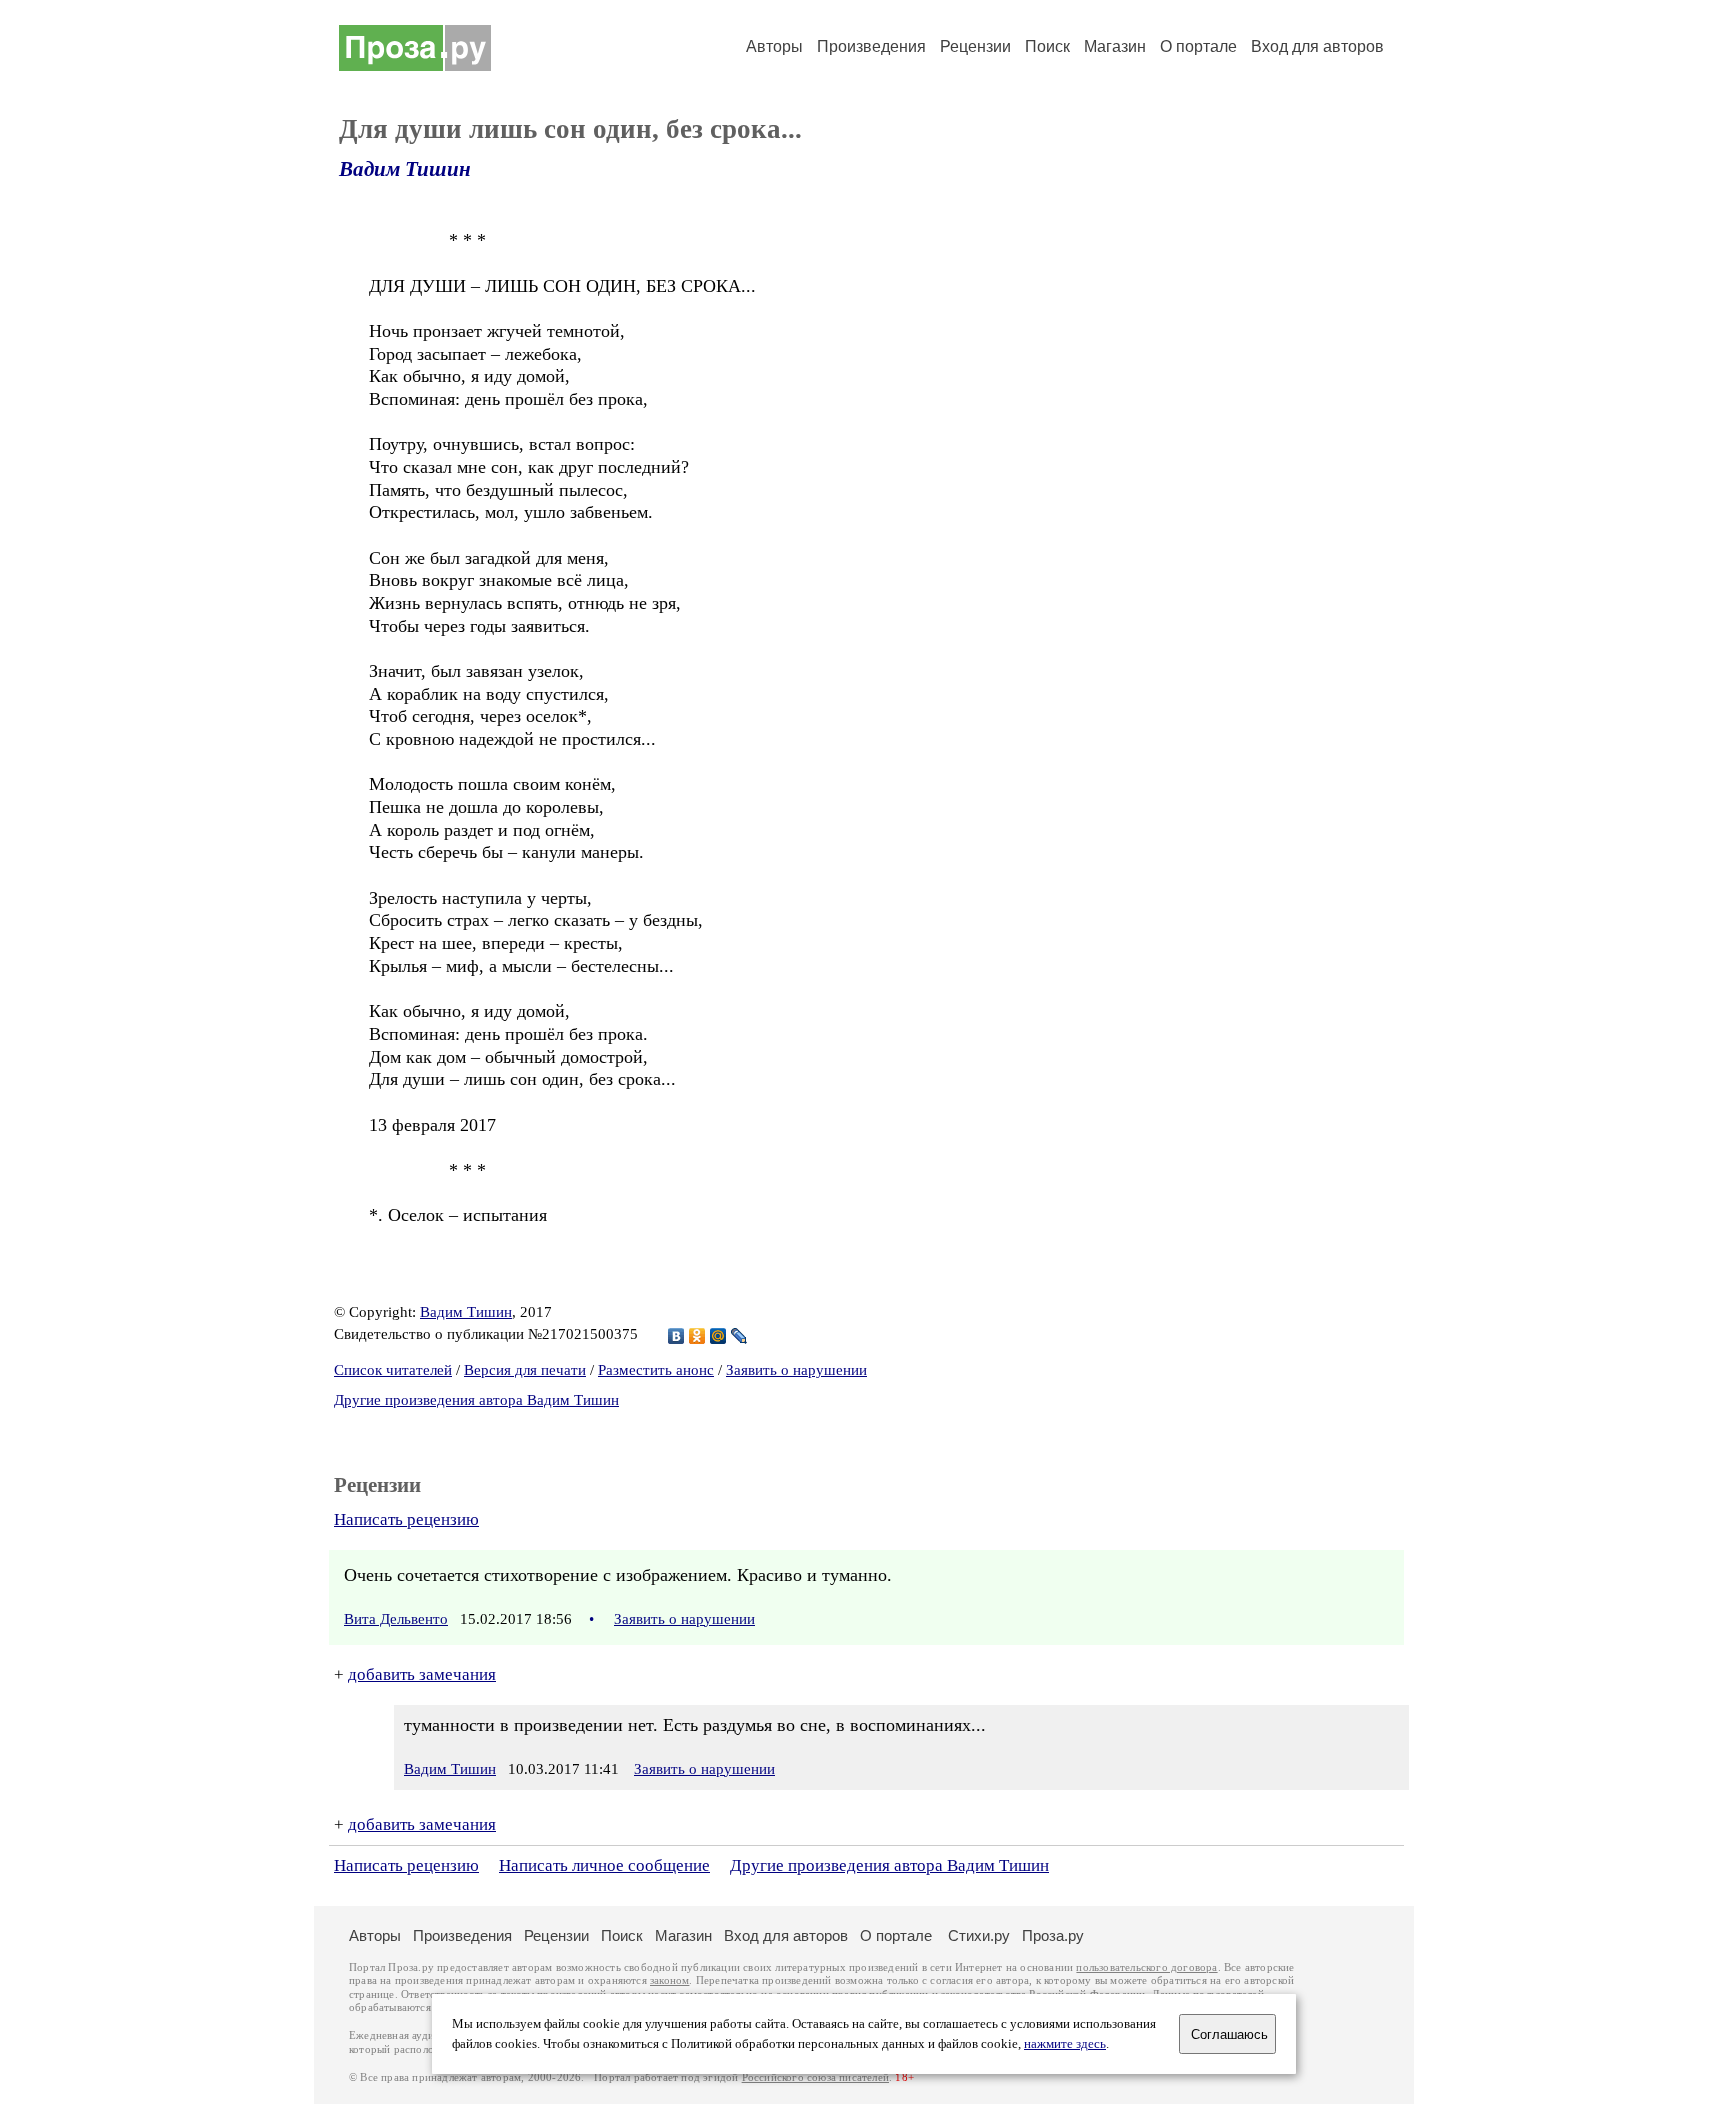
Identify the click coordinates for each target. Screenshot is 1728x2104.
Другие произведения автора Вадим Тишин (476, 1400)
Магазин (1115, 46)
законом (669, 1980)
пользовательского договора (1146, 1967)
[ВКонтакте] (676, 1336)
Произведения (871, 46)
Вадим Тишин (405, 169)
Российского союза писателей (815, 2077)
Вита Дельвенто (396, 1619)
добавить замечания (422, 1674)
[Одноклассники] (697, 1336)
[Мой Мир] (718, 1336)
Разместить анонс (656, 1370)
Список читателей (393, 1370)
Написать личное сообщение (604, 1865)
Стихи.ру (979, 1935)
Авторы (774, 46)
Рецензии (975, 46)
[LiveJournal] (739, 1336)
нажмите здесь (1065, 2044)
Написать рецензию (406, 1519)
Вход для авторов (1317, 46)
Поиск (1047, 46)
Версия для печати (525, 1370)
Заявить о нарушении (796, 1370)
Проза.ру (1053, 1935)
